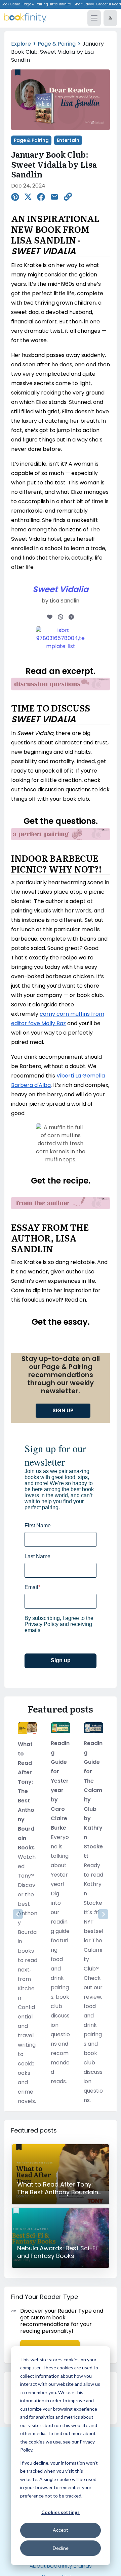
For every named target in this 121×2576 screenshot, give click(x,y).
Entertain (68, 140)
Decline (61, 2548)
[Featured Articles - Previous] (18, 1914)
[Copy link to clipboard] (68, 197)
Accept (61, 2530)
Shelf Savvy (84, 4)
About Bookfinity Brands (61, 2566)
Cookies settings (61, 2512)
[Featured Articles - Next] (103, 1914)
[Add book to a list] (71, 616)
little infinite (61, 4)
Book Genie (11, 4)
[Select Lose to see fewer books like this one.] (61, 616)
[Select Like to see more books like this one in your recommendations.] (50, 616)
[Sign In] (110, 18)
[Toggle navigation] (94, 18)
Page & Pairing (35, 4)
